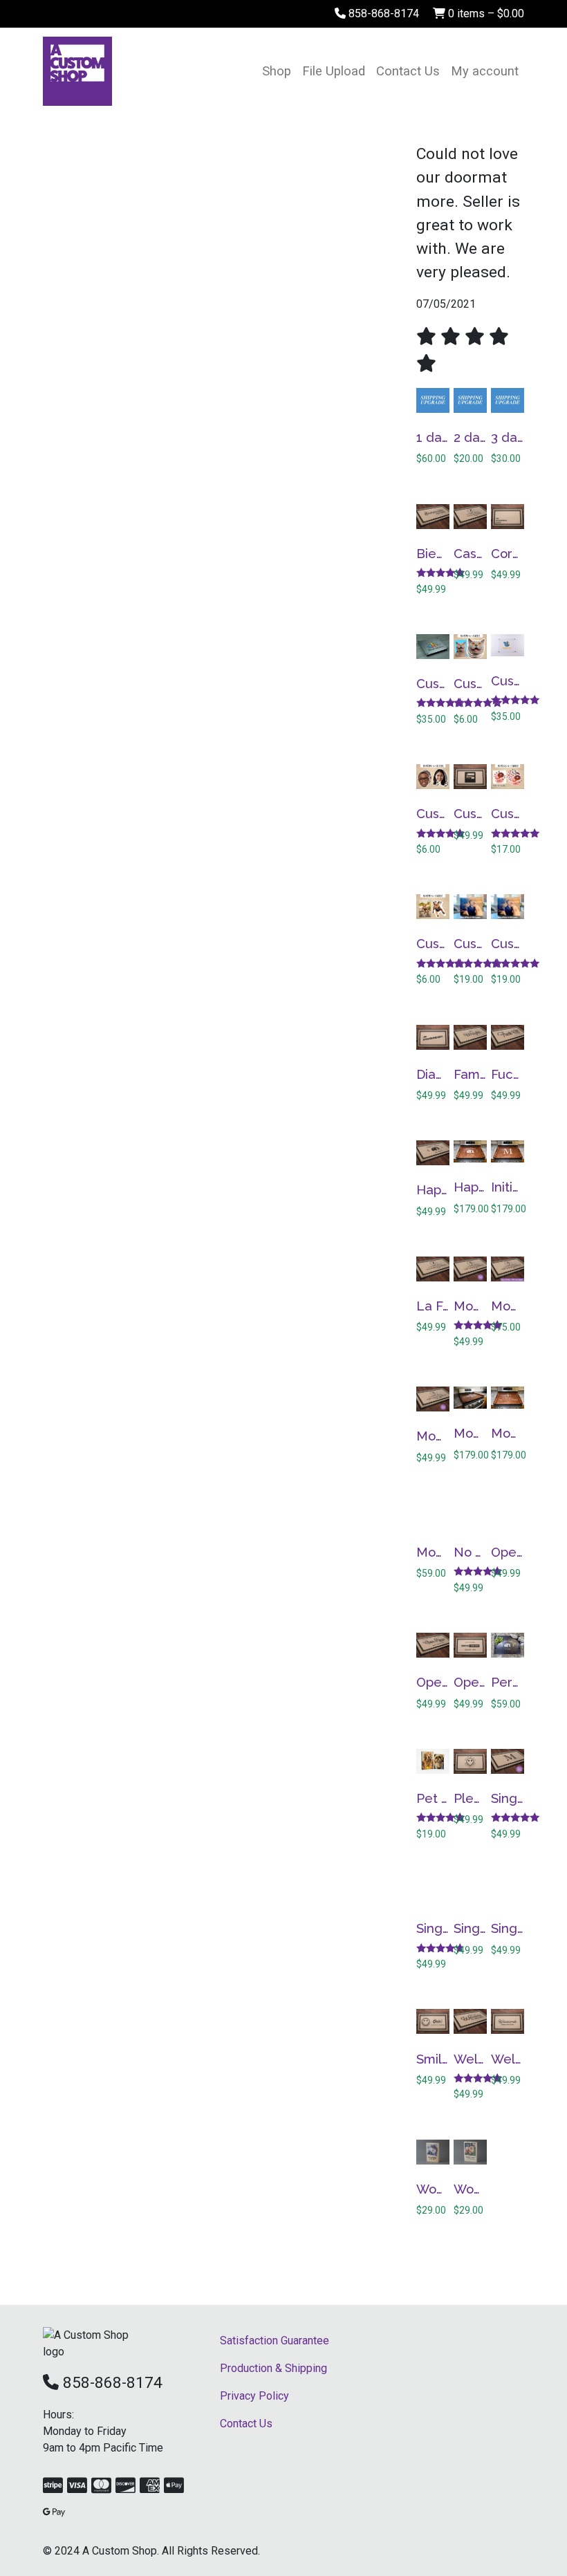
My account (485, 71)
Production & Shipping (273, 2368)
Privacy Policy (254, 2396)
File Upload (334, 71)
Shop (277, 71)
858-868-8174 (382, 13)
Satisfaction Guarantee (275, 2341)
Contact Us (408, 71)
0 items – (485, 13)
